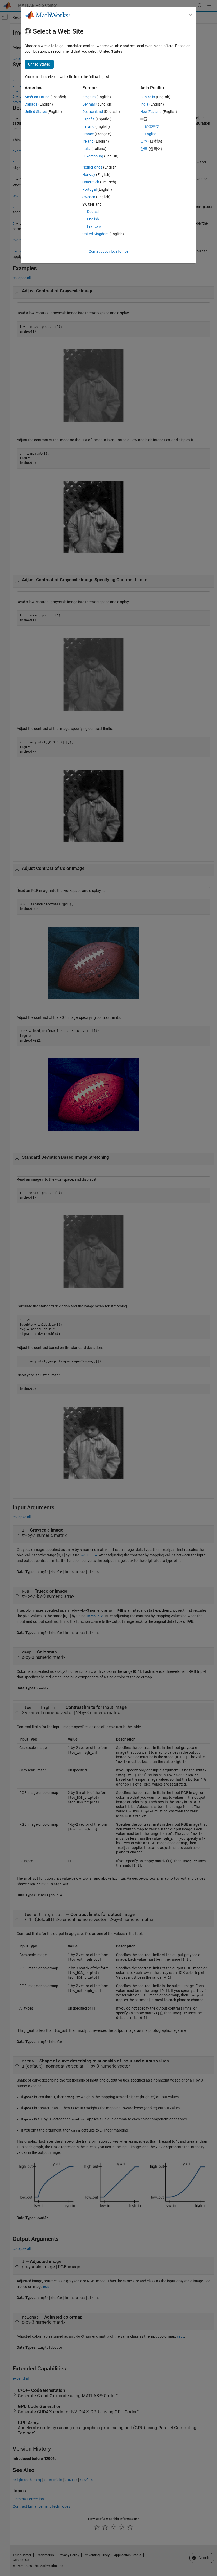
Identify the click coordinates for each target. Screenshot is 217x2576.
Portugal (89, 189)
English (93, 219)
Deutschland (93, 112)
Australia (148, 97)
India (144, 104)
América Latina (37, 97)
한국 (144, 149)
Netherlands (92, 167)
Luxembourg (93, 156)
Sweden (89, 197)
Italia (86, 149)
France (88, 134)
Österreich (91, 182)
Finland (88, 126)
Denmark (90, 104)
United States (36, 112)
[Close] (191, 15)
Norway (89, 175)
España (89, 119)
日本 (144, 141)
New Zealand (151, 112)
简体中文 (152, 126)
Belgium (89, 97)
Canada (31, 104)
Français (94, 226)
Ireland (88, 141)
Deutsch (94, 212)
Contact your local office (108, 251)
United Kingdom (95, 234)
